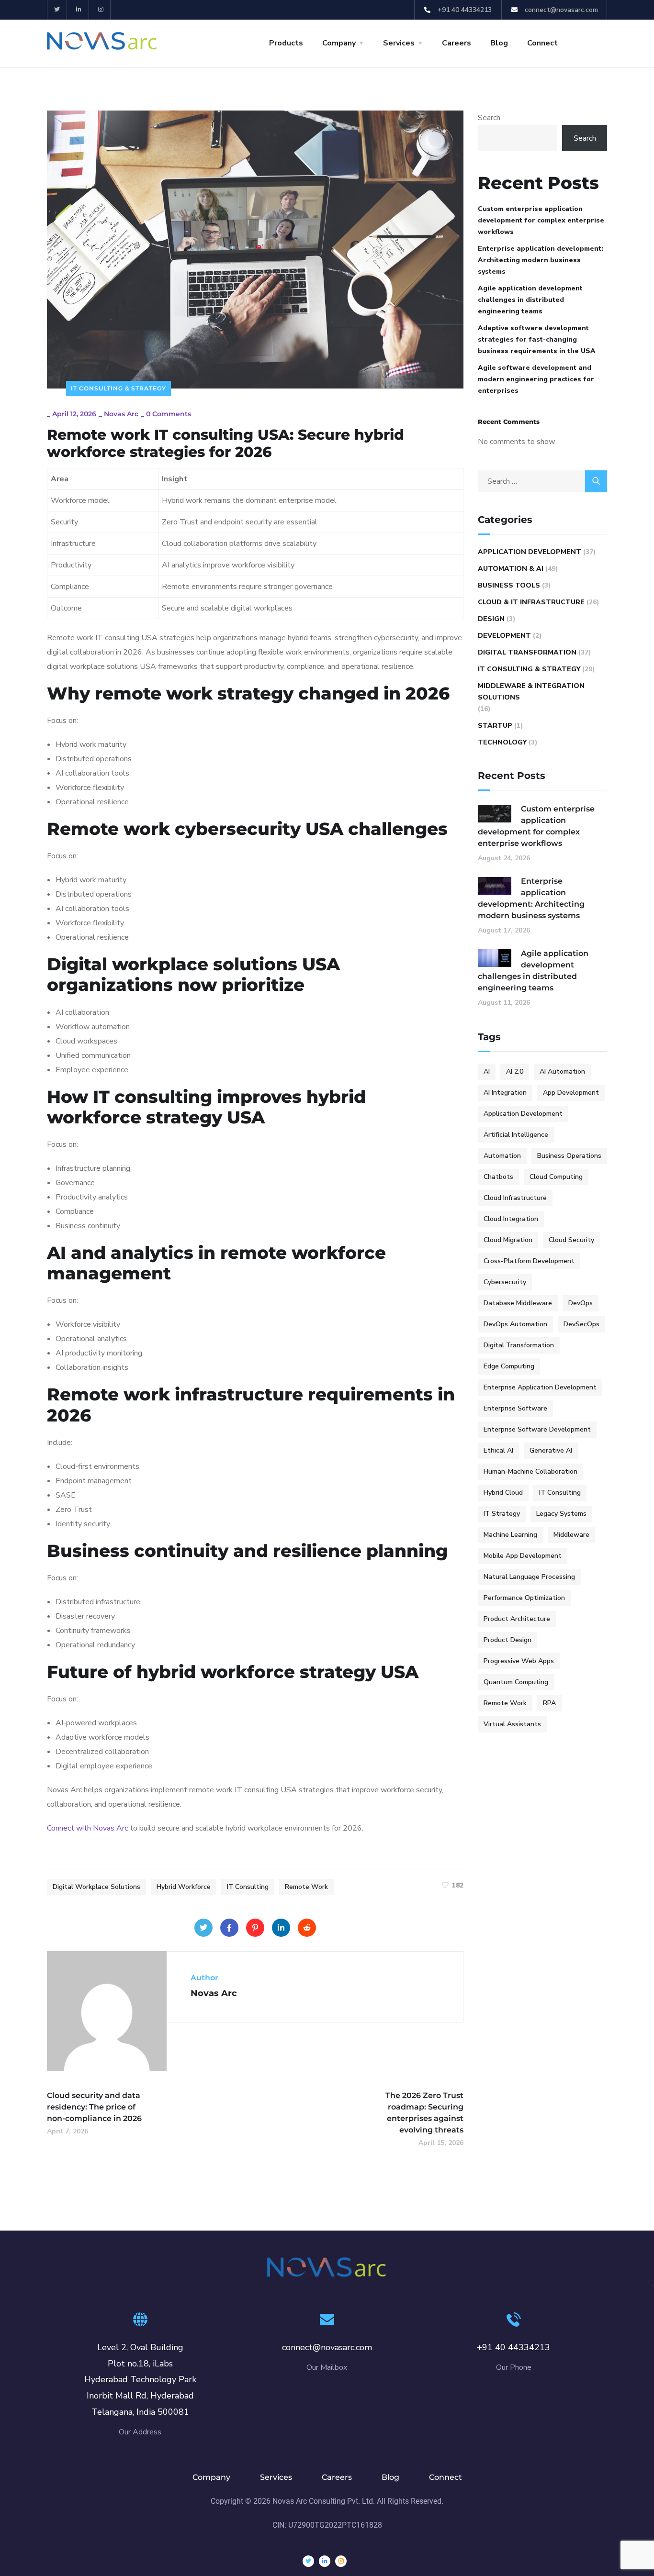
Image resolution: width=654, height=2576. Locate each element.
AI (487, 1071)
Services (399, 43)
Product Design (507, 1640)
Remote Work (306, 1887)
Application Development (530, 552)
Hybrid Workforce (184, 1887)
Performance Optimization (524, 1598)
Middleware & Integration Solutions (531, 692)
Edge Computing (509, 1366)
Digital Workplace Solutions (96, 1887)
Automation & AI (511, 569)
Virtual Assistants (512, 1724)
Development (504, 636)
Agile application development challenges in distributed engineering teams (530, 300)
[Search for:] (542, 481)
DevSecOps (581, 1324)
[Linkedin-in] (79, 10)
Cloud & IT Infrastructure (531, 602)
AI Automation (562, 1071)
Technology (502, 742)
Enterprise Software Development (537, 1429)
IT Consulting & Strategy (118, 388)
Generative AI (551, 1450)
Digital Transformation (527, 652)
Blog (499, 43)
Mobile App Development (523, 1556)
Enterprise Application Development (540, 1387)
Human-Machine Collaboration (530, 1471)
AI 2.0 (515, 1071)
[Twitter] (57, 10)
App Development (571, 1093)
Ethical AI (498, 1450)
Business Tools (509, 585)
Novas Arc (121, 414)
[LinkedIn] (281, 1928)
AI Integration (505, 1093)
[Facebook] (229, 1928)
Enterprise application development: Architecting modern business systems (541, 260)
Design (491, 619)
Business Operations (569, 1156)
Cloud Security (571, 1240)
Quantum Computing (516, 1682)
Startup (495, 726)
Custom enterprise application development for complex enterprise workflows (541, 220)
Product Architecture (517, 1619)
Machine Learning (510, 1535)
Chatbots (498, 1177)
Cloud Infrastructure (515, 1198)
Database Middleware (518, 1303)
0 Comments (169, 414)
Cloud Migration (508, 1240)
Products (286, 43)
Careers (457, 43)
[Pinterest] (255, 1928)
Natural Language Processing (529, 1577)
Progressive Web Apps (519, 1661)
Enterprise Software (515, 1408)
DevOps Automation (515, 1324)
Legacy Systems (561, 1514)
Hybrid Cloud (503, 1493)
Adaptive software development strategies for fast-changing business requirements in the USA (537, 339)
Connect (542, 43)
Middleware (571, 1535)
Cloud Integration (511, 1219)
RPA (549, 1703)
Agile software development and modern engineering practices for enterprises (536, 379)
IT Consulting (248, 1887)
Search (489, 118)
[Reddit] (307, 1928)
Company (339, 43)
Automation (502, 1156)
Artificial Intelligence (516, 1135)
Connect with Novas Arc (87, 1828)
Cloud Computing (556, 1177)
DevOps (581, 1303)
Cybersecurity (505, 1282)
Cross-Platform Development (529, 1261)
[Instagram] (101, 10)
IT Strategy (502, 1514)
